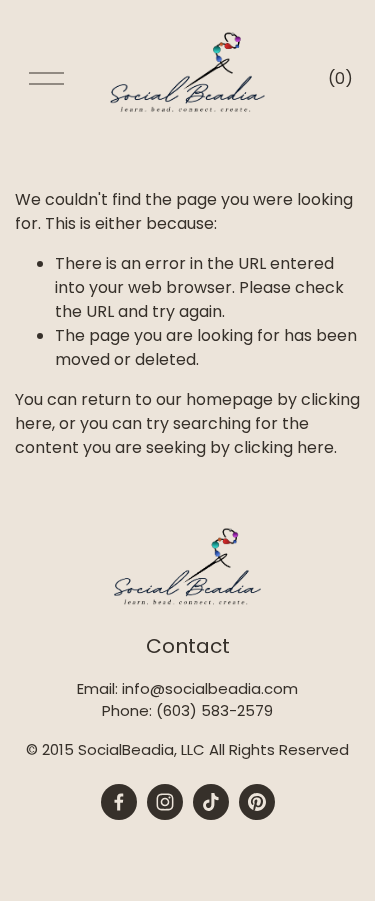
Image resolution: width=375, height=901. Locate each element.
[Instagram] (165, 802)
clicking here (284, 447)
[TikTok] (211, 802)
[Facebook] (119, 802)
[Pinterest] (257, 802)
